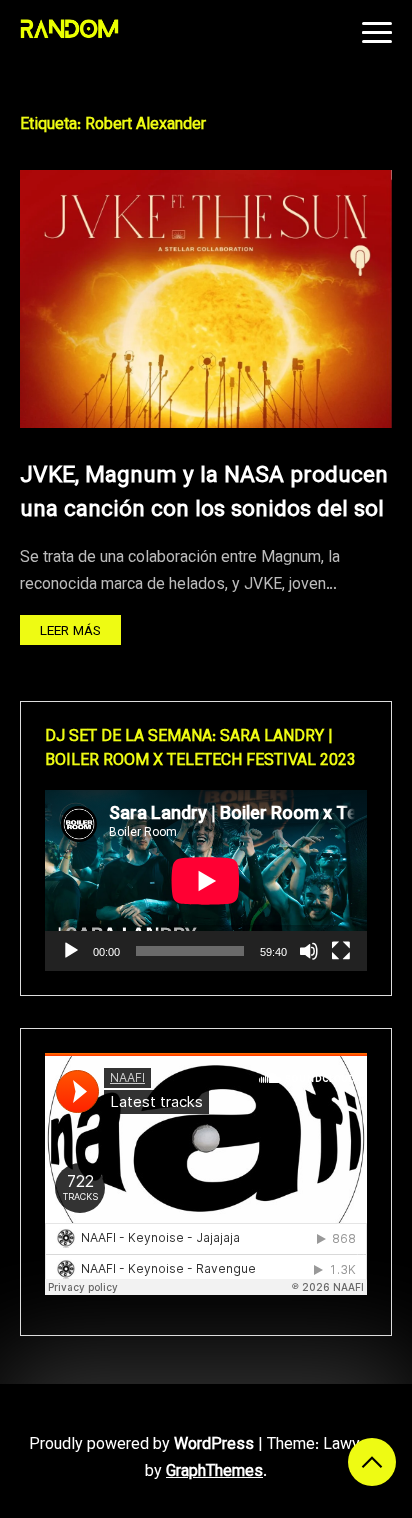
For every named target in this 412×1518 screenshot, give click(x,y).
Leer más (70, 631)
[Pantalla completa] (341, 951)
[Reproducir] (71, 951)
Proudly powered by (141, 1445)
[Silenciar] (309, 951)
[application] (206, 880)
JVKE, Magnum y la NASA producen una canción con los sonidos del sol (204, 493)
